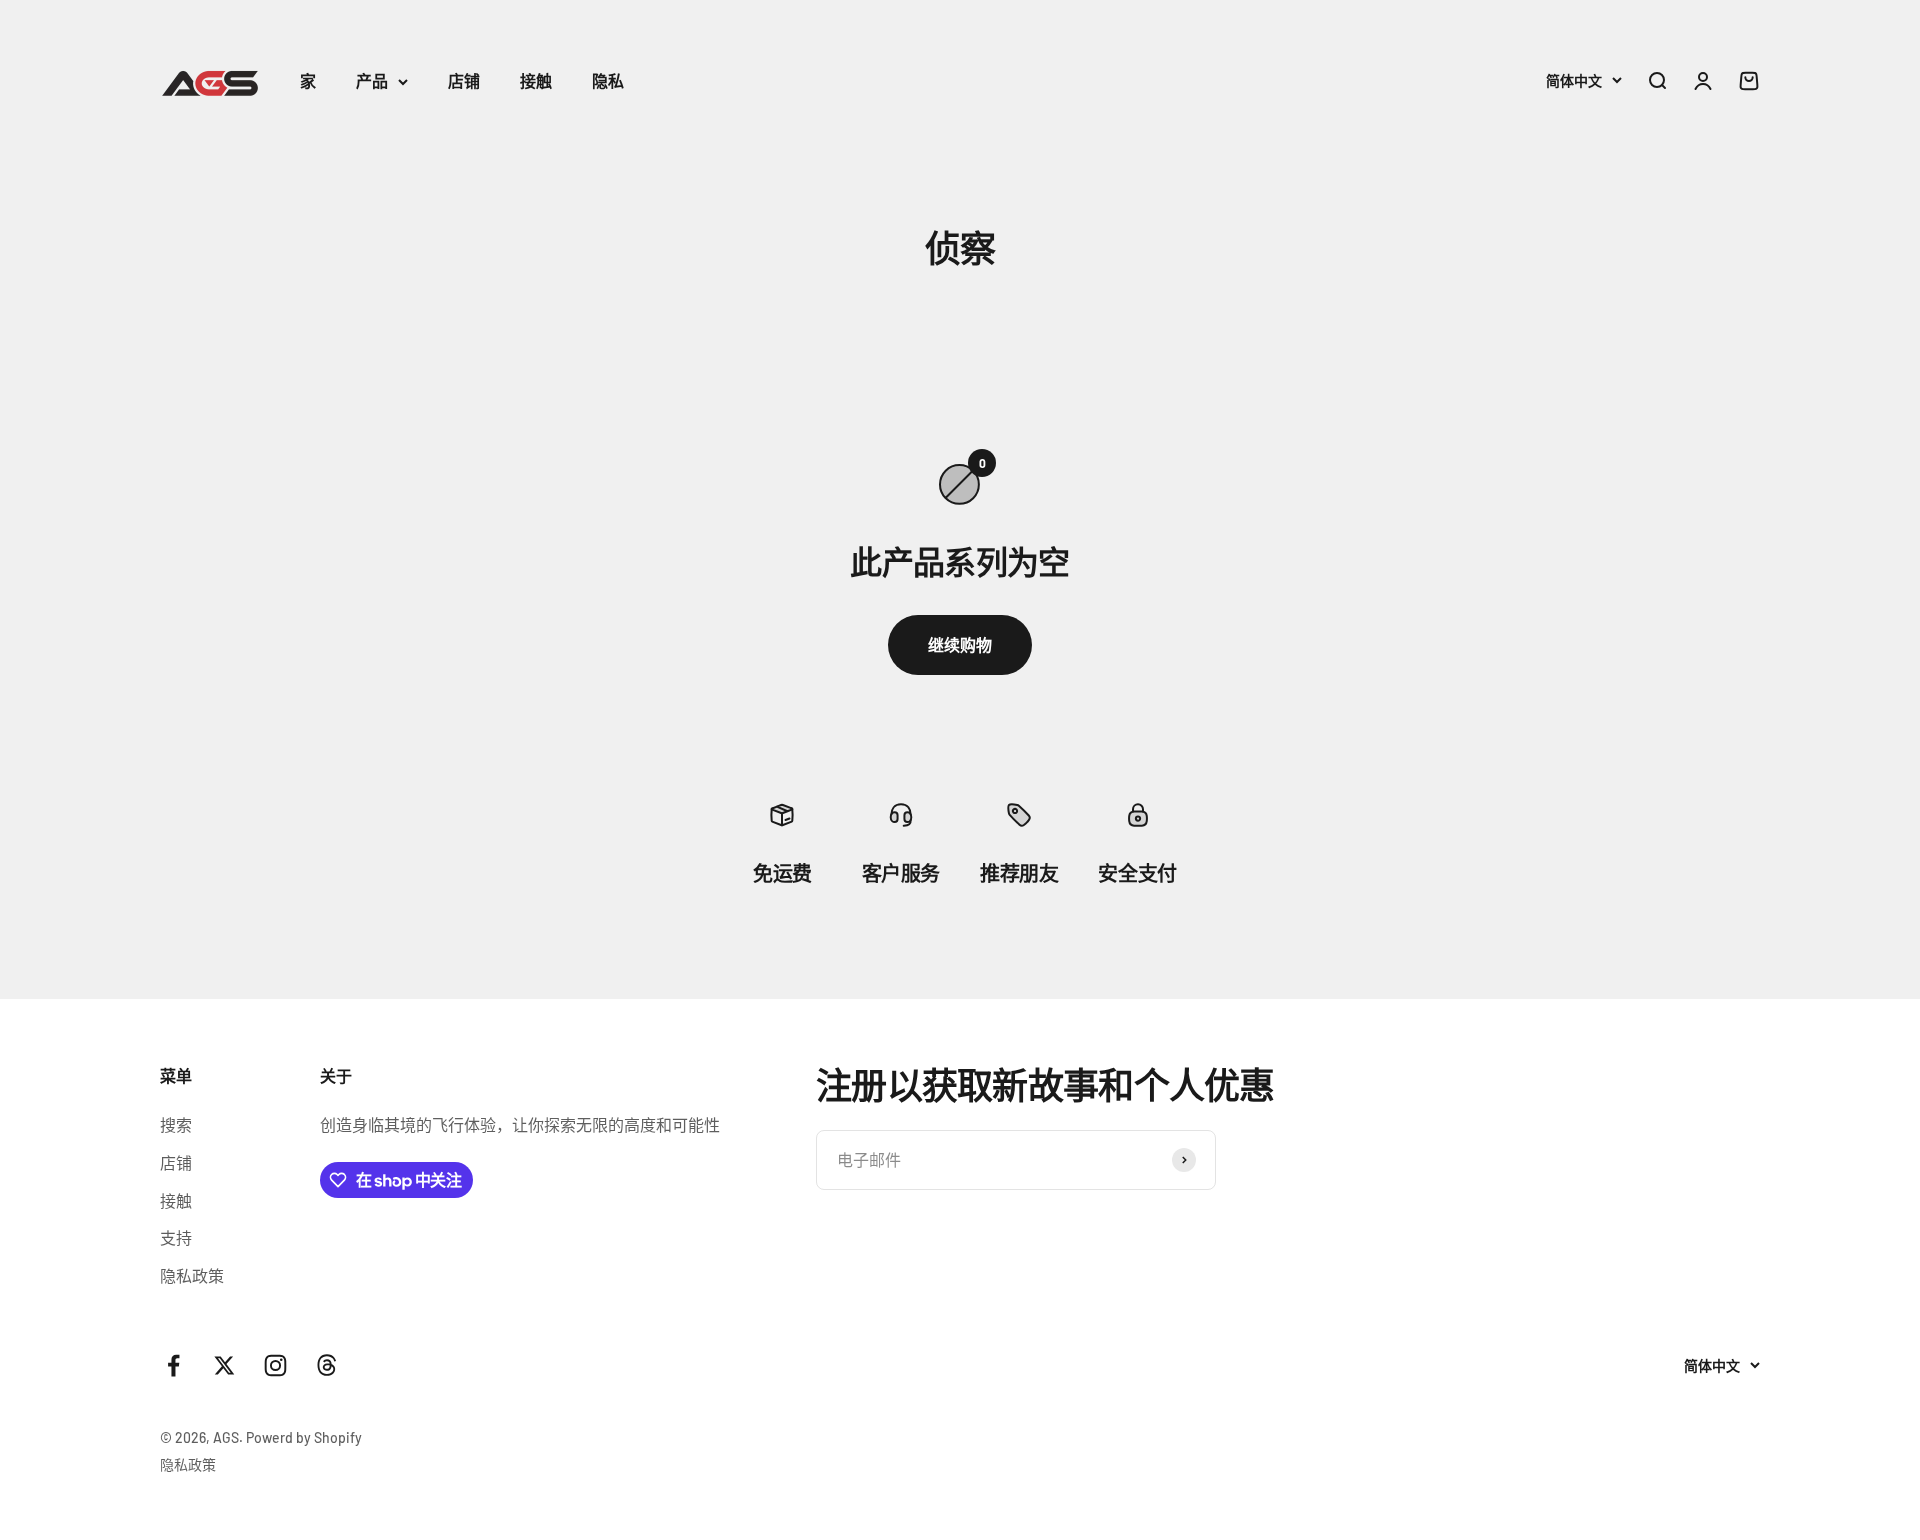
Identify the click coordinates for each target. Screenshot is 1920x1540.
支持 (176, 1237)
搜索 (176, 1124)
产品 (372, 80)
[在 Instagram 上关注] (275, 1365)
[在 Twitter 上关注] (224, 1365)
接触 (536, 80)
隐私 (608, 80)
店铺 (464, 80)
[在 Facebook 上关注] (173, 1365)
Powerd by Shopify (304, 1437)
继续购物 (960, 644)
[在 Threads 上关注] (326, 1365)
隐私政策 (192, 1275)
